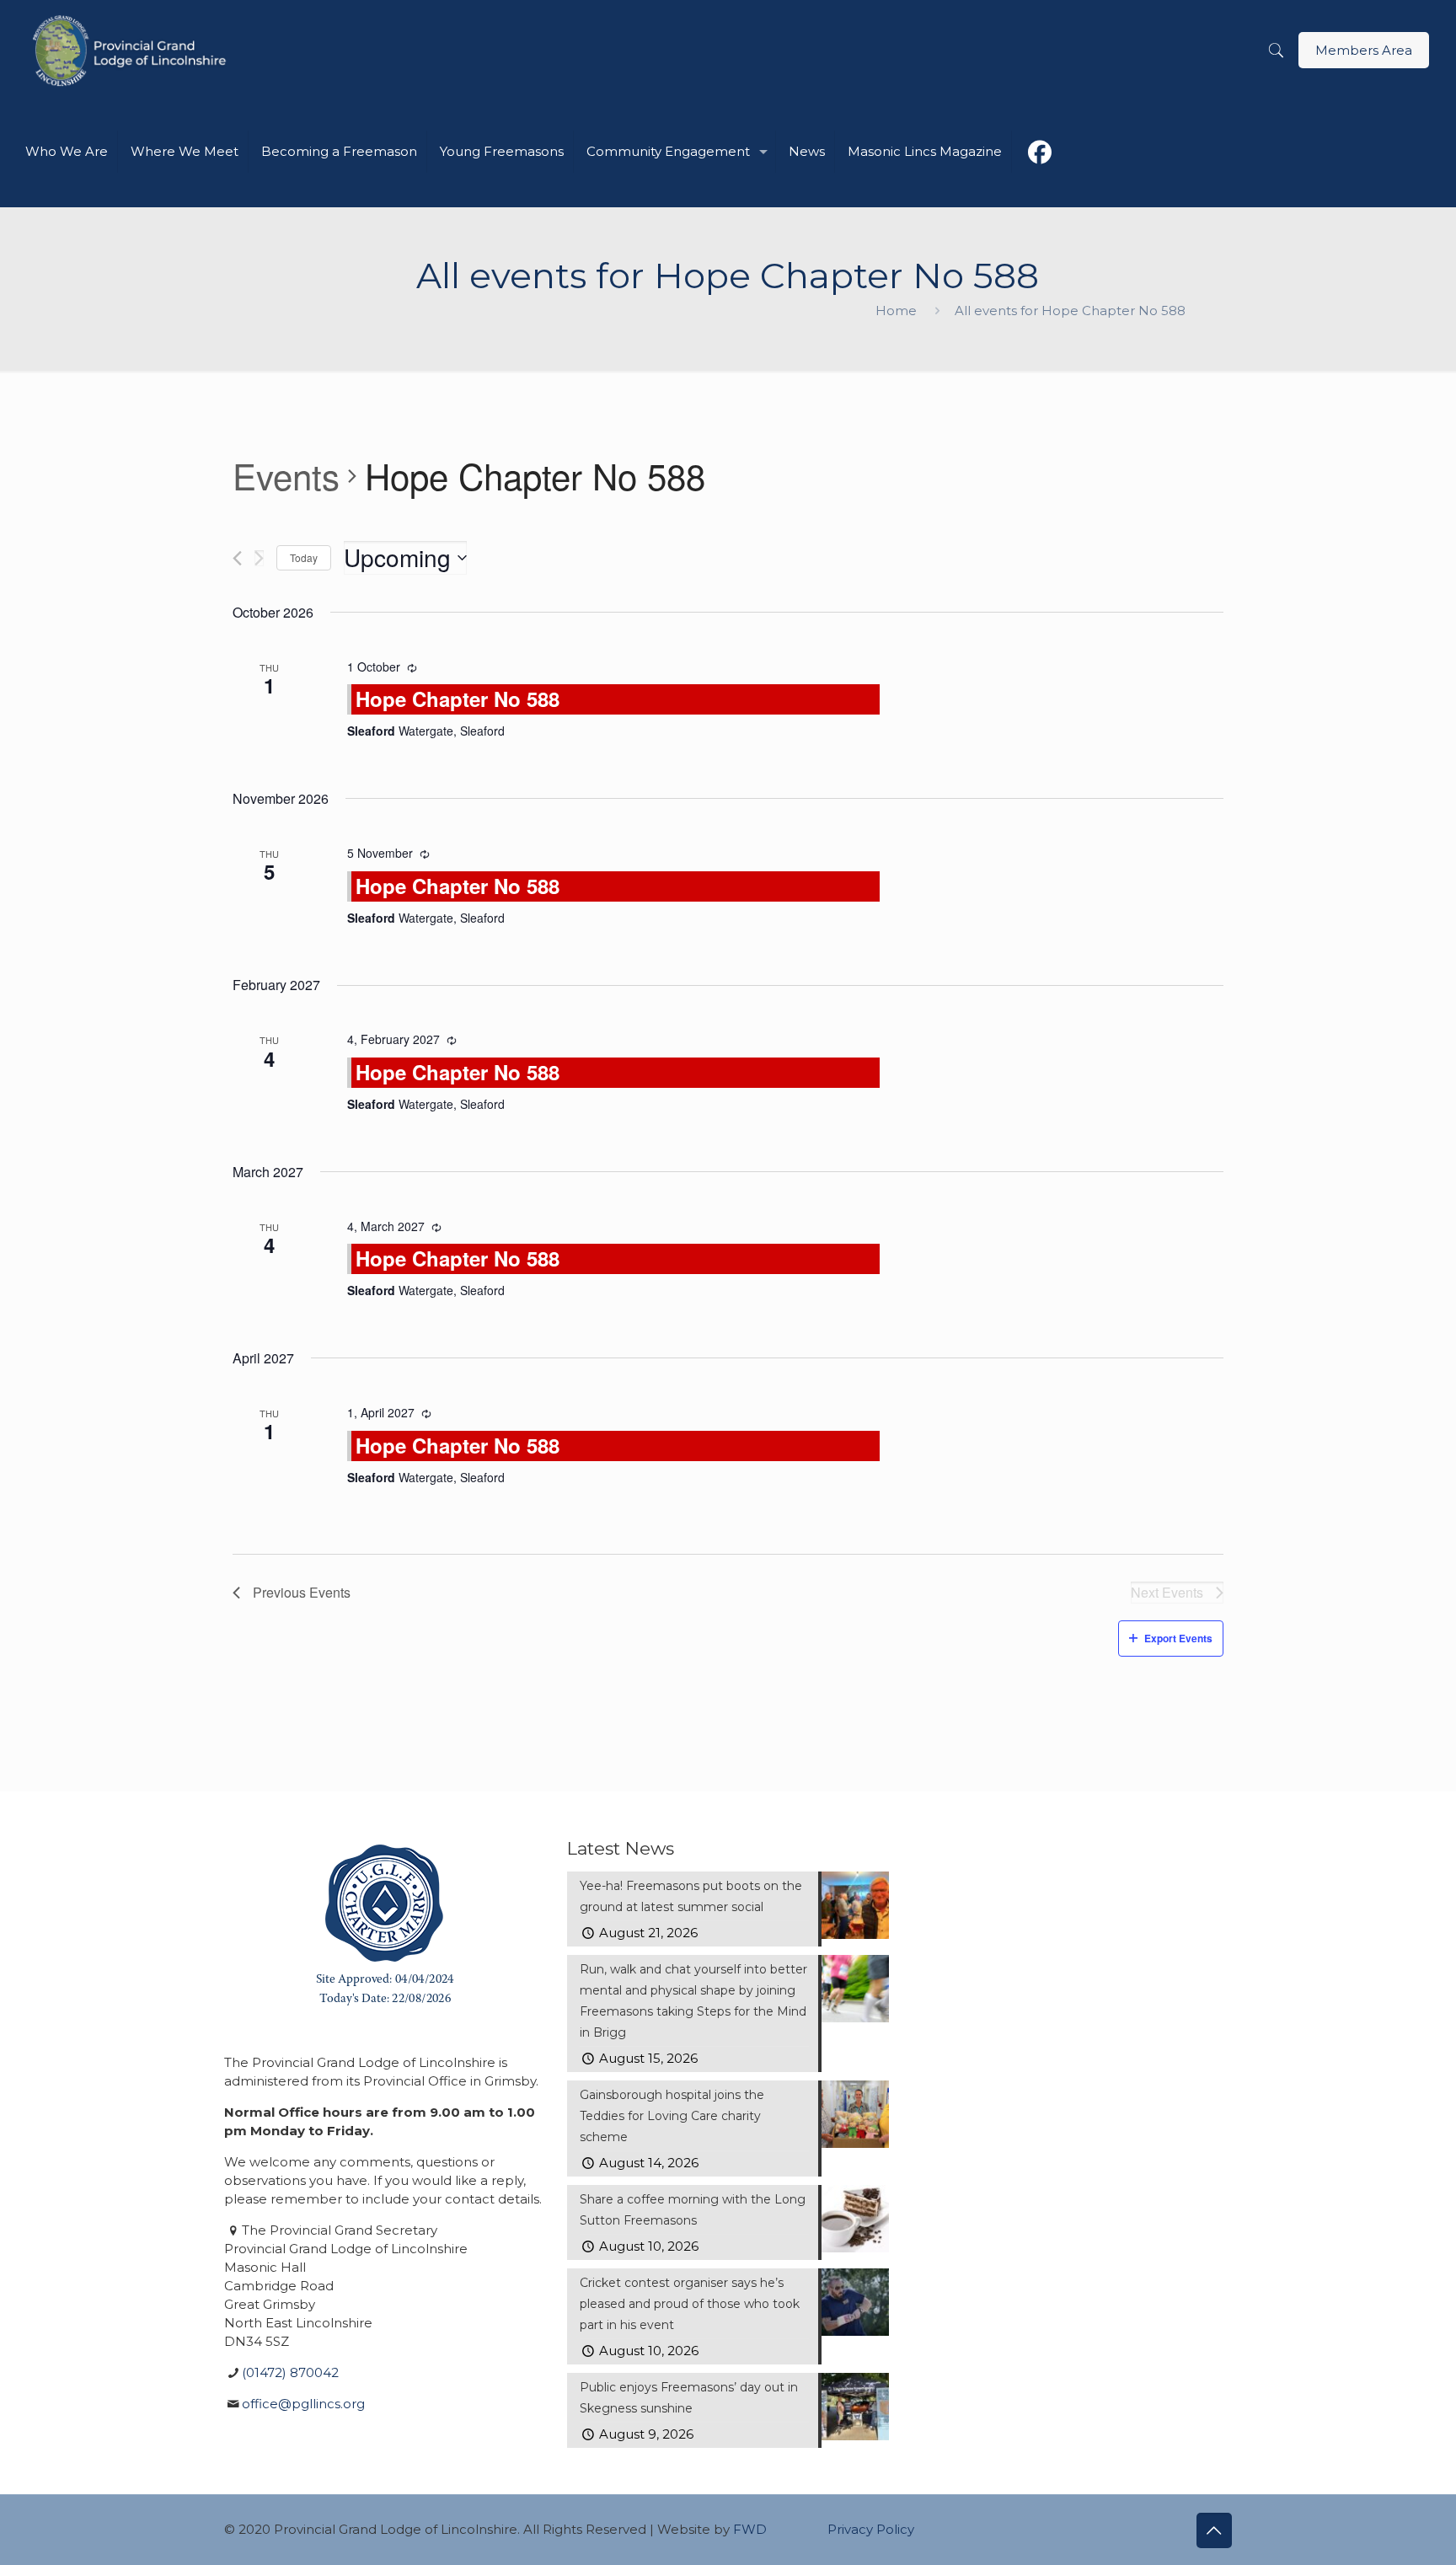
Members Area (1364, 50)
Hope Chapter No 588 (458, 699)
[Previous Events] (237, 558)
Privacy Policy (871, 2529)
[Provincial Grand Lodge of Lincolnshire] (132, 51)
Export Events (1178, 1638)
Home (896, 311)
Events (286, 476)
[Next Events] (259, 558)
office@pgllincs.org (303, 2404)
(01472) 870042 (290, 2372)
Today (304, 557)
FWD (750, 2529)
